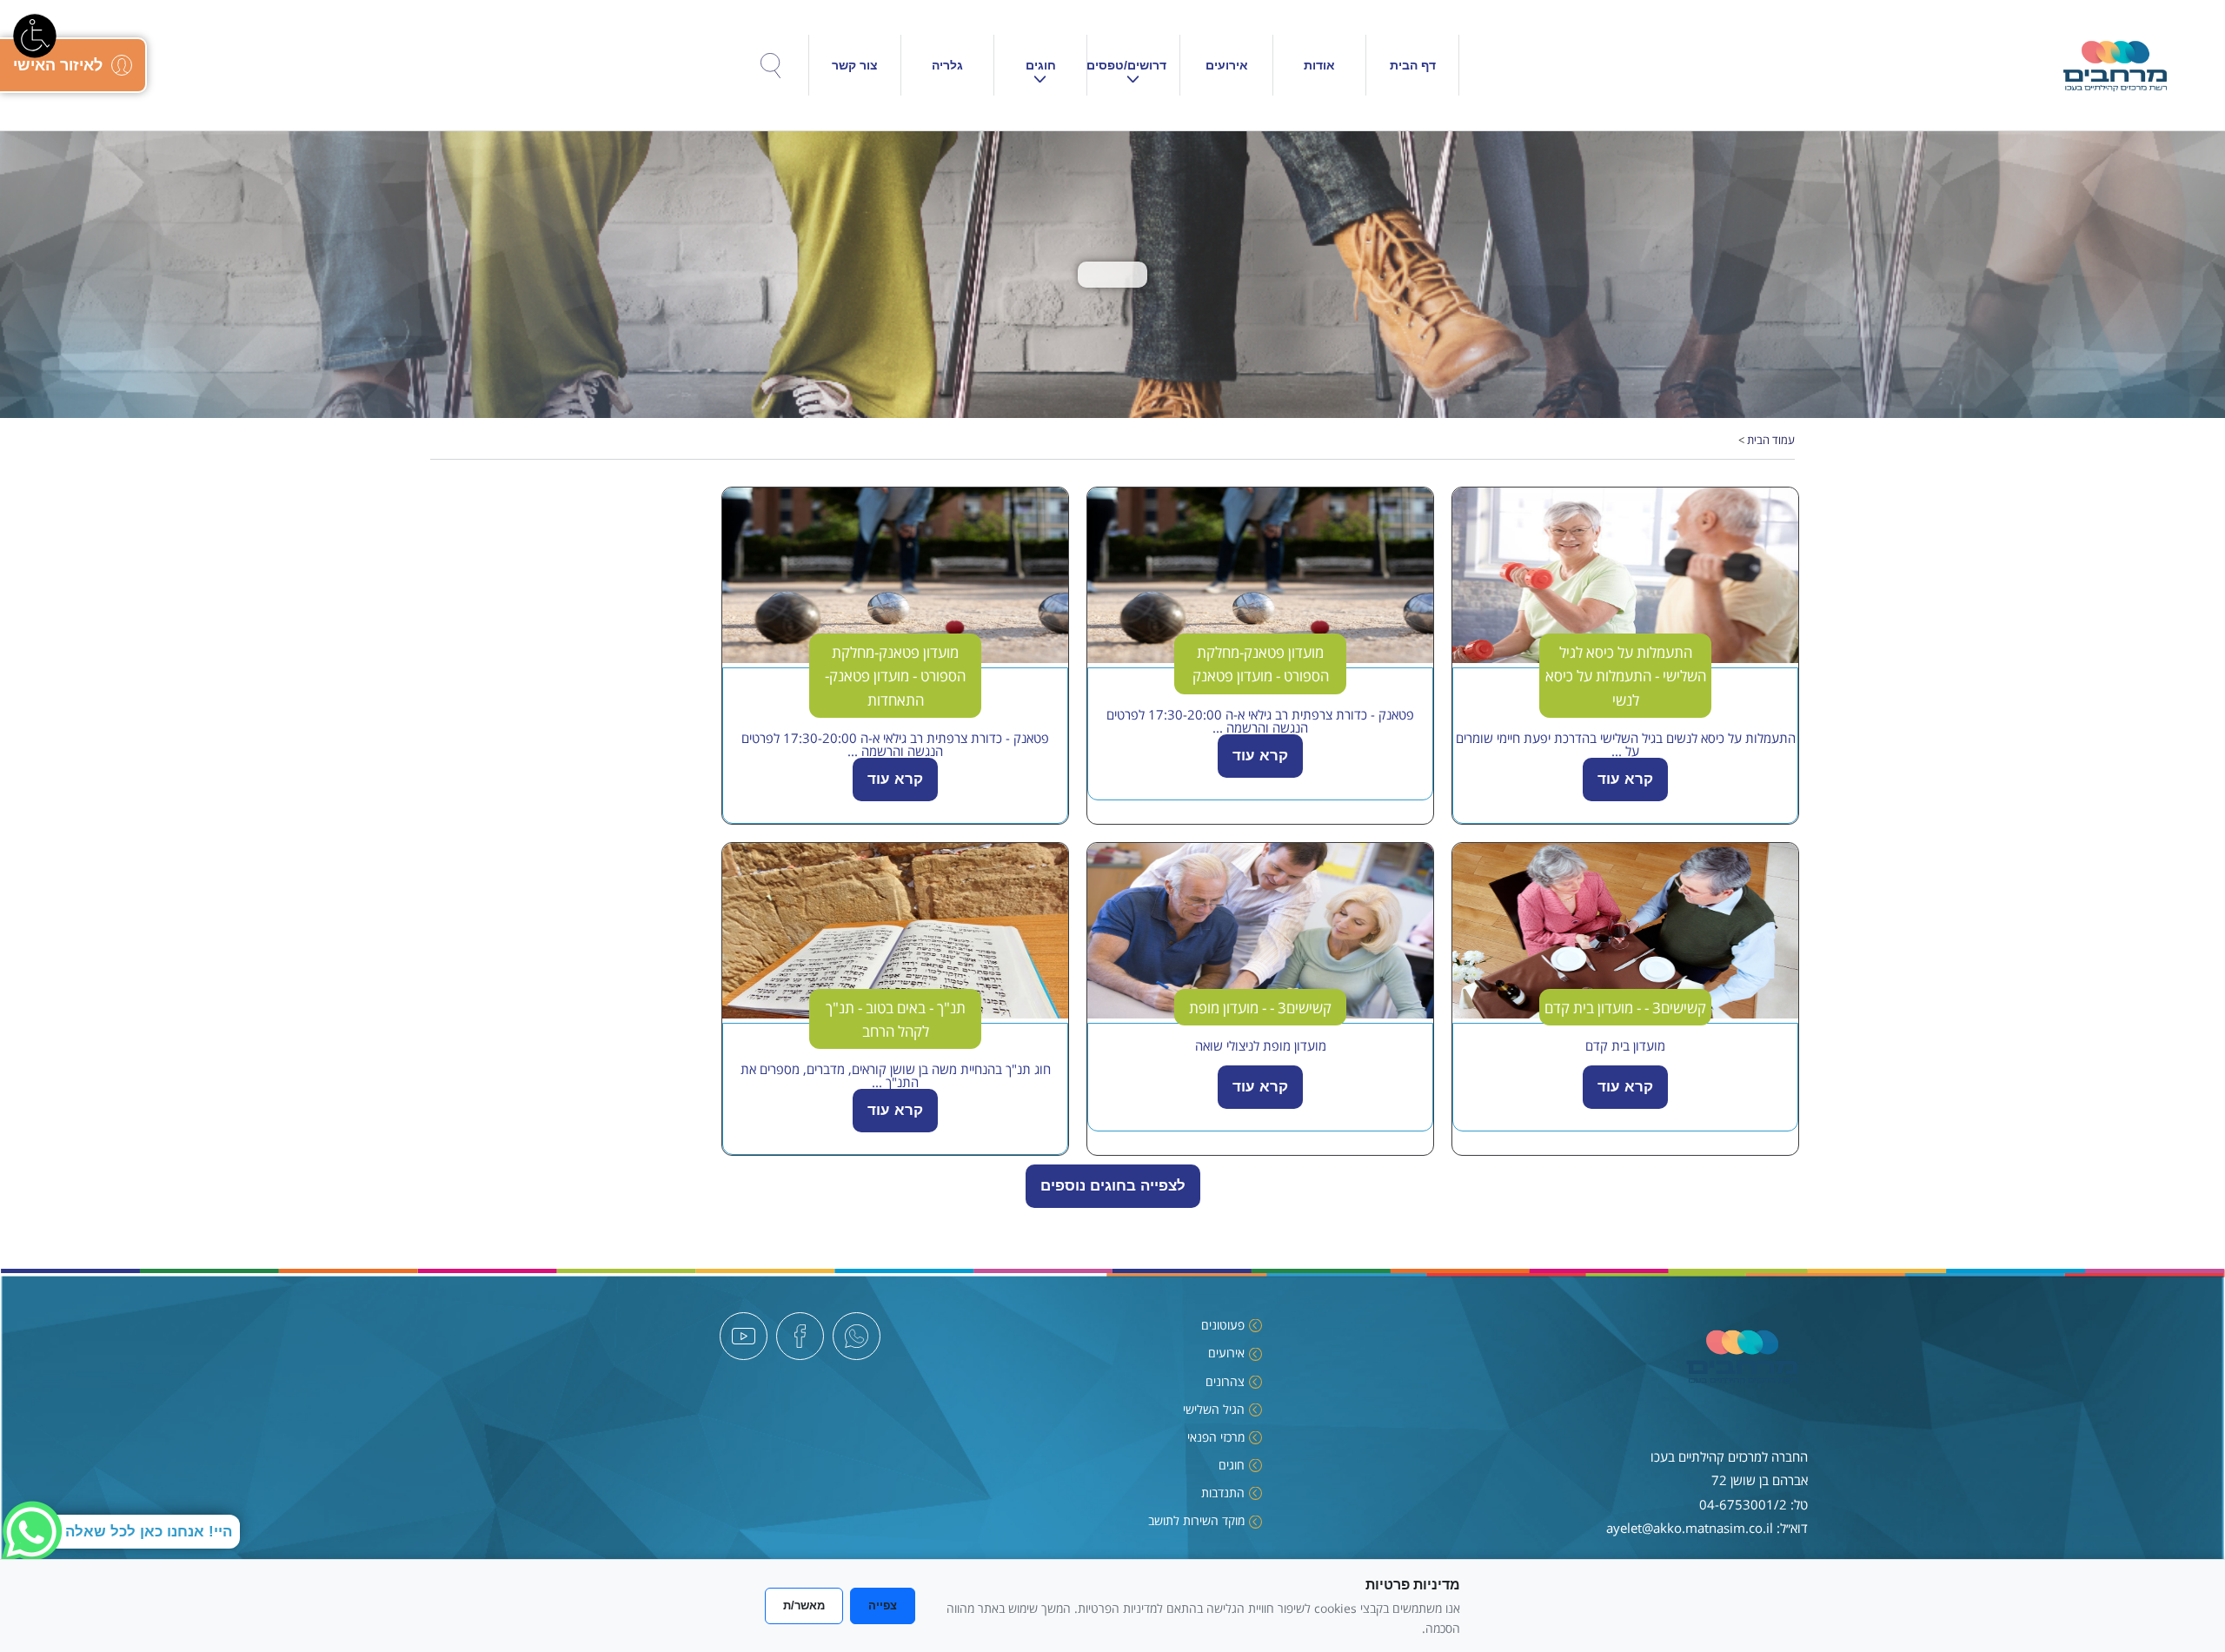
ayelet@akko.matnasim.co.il (1690, 1528)
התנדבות (1223, 1493)
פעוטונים (1223, 1325)
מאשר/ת (804, 1606)
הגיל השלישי (1214, 1409)
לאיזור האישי (58, 65)
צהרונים (1225, 1381)
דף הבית (1413, 65)
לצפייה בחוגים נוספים (1113, 1186)
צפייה (883, 1606)
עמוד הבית (1771, 440)
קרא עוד (1625, 779)
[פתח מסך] (35, 35)
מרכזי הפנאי (1216, 1437)
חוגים (1041, 65)
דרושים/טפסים (1127, 65)
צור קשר (855, 65)
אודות (1319, 65)
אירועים (1227, 65)
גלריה (947, 65)
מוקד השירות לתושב (1196, 1520)
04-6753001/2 (1743, 1504)
